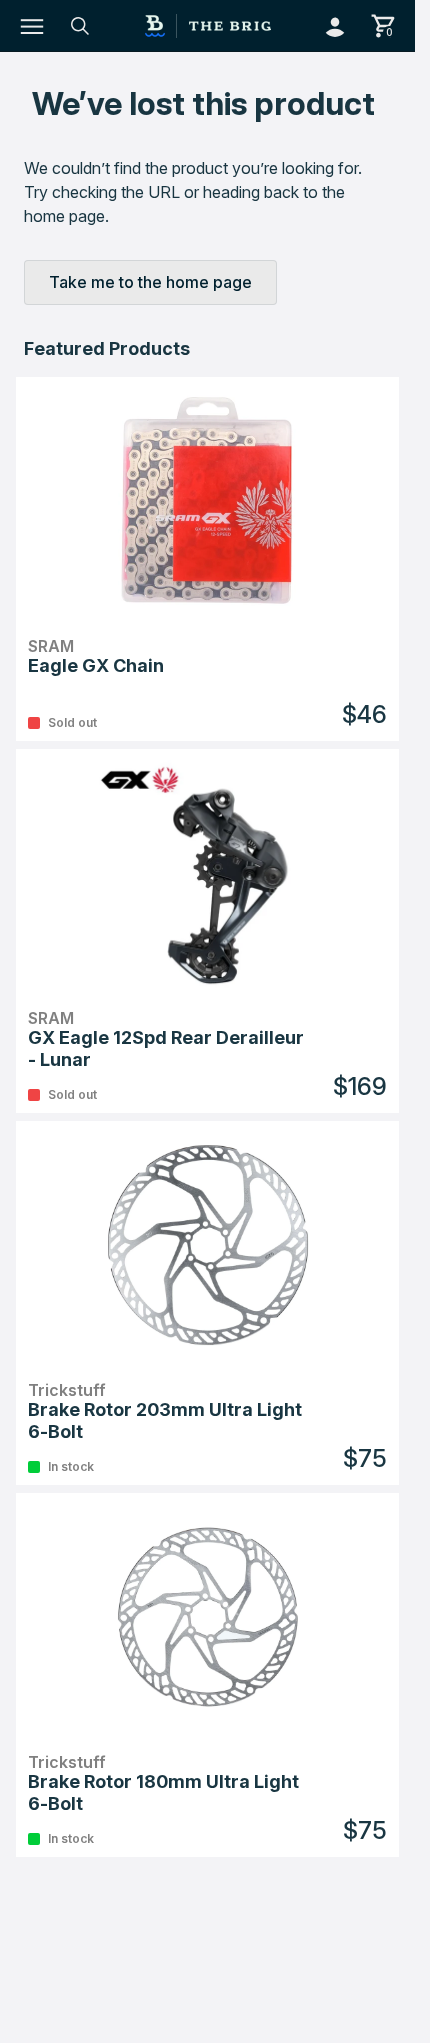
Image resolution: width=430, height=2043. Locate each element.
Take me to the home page (150, 282)
